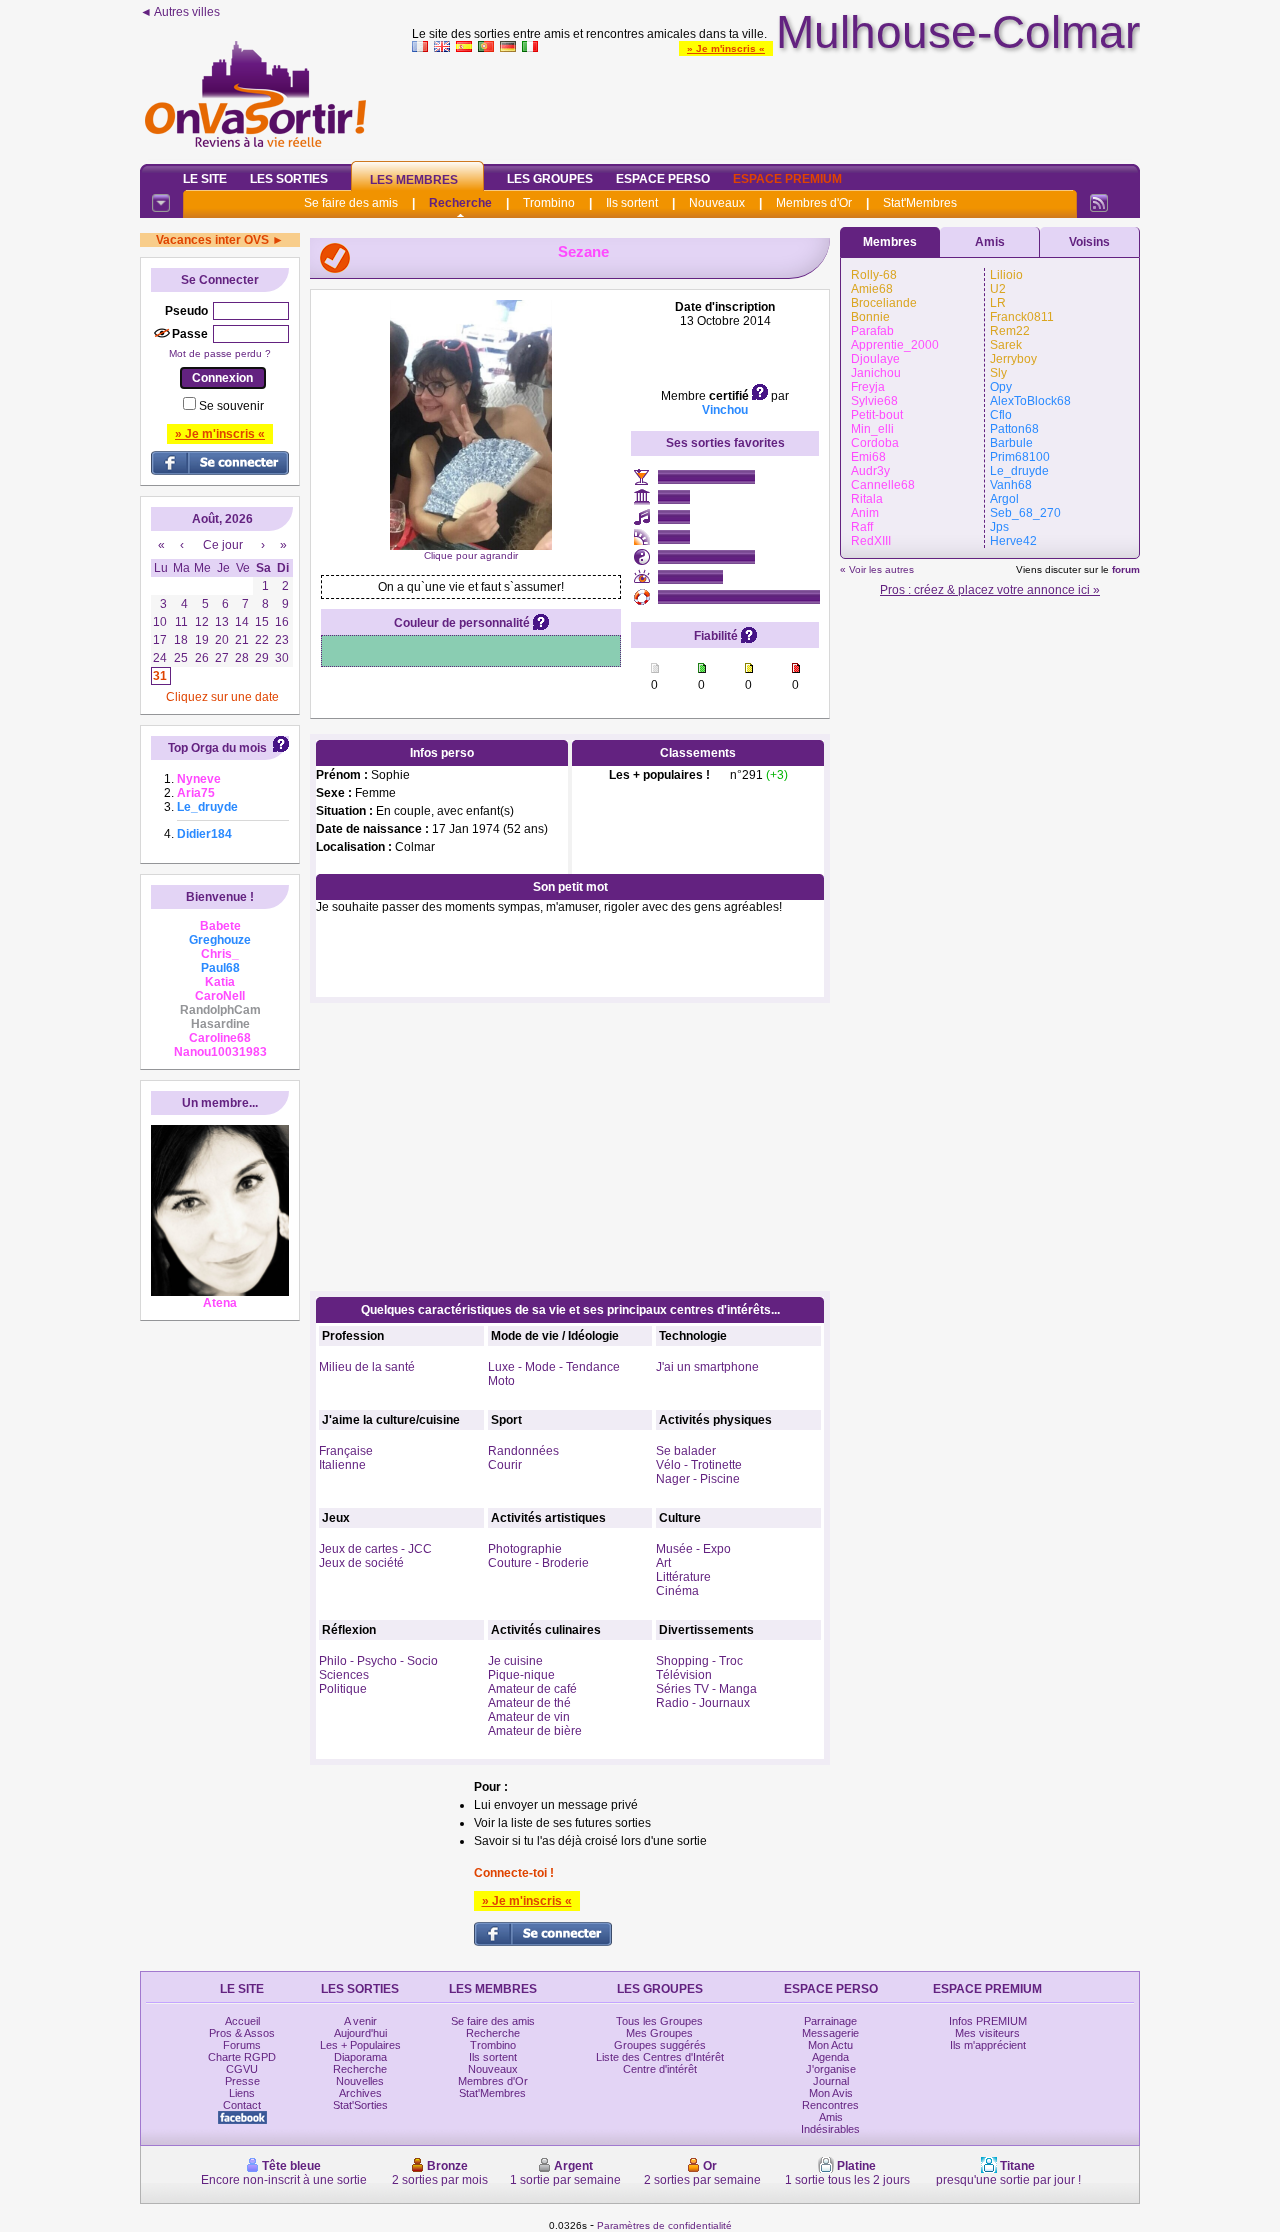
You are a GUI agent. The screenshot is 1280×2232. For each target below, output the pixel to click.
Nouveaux (717, 203)
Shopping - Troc (699, 1661)
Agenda (830, 2057)
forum (1126, 569)
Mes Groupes (659, 2033)
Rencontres (830, 2105)
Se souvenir (231, 406)
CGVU (242, 2069)
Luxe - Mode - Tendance (554, 1367)
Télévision (684, 1675)
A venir (360, 2021)
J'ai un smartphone (707, 1367)
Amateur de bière (535, 1731)
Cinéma (677, 1591)
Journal (831, 2081)
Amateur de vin (529, 1717)
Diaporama (360, 2057)
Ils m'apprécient (988, 2045)
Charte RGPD (242, 2057)
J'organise (831, 2069)
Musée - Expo (693, 1549)
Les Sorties (289, 179)
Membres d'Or (814, 203)
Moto (501, 1381)
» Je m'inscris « (726, 48)
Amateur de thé (529, 1703)
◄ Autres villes (180, 12)
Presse (242, 2081)
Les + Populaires (360, 2045)
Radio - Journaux (703, 1703)
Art (663, 1563)
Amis (990, 242)
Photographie (525, 1549)
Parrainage (830, 2021)
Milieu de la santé (367, 1367)
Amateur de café (532, 1689)
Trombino (549, 203)
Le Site (205, 179)
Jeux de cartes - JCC (375, 1549)
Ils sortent (632, 203)
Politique (343, 1689)
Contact (242, 2105)
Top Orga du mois (217, 748)
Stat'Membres (920, 203)
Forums (242, 2045)
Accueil (242, 2021)
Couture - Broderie (538, 1563)
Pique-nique (521, 1675)
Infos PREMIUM (988, 2021)
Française (346, 1451)
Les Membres (414, 180)
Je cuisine (515, 1661)
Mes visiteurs (987, 2033)
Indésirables (830, 2129)
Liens (242, 2093)
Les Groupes (550, 179)
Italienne (342, 1465)
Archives (360, 2093)
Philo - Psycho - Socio (378, 1661)
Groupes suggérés (660, 2045)
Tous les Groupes (659, 2021)
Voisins (1089, 242)
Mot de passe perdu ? (220, 353)
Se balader (686, 1451)
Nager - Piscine (698, 1479)
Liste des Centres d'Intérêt (660, 2057)
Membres (890, 242)
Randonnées (523, 1451)
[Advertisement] (776, 104)
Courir (505, 1465)
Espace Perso (663, 179)
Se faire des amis (351, 203)
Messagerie (830, 2033)
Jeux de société (361, 1563)
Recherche (460, 203)
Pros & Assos (242, 2033)
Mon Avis (831, 2093)
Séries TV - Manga (706, 1689)
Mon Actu (830, 2045)
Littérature (683, 1577)
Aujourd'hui (360, 2033)
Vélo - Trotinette (699, 1465)
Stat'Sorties (360, 2105)
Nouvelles (360, 2081)
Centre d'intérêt (660, 2069)
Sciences (344, 1675)
